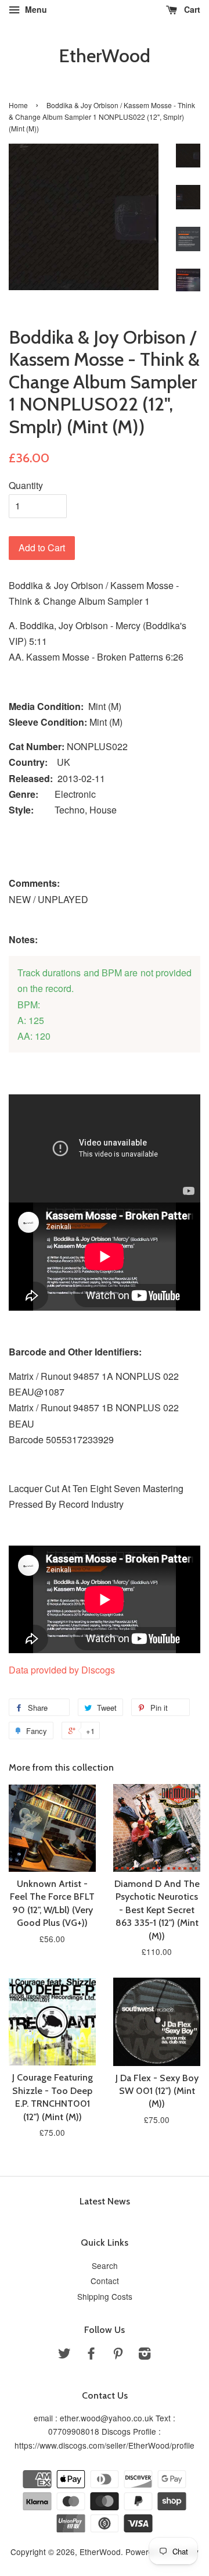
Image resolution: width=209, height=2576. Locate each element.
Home (18, 105)
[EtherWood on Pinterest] (118, 2355)
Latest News (105, 2201)
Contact (105, 2281)
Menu (35, 9)
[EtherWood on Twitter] (64, 2355)
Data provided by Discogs (62, 1670)
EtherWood (105, 56)
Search (105, 2265)
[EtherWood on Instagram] (145, 2355)
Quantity (26, 485)
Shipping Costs (105, 2296)
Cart (191, 9)
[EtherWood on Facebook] (91, 2355)
